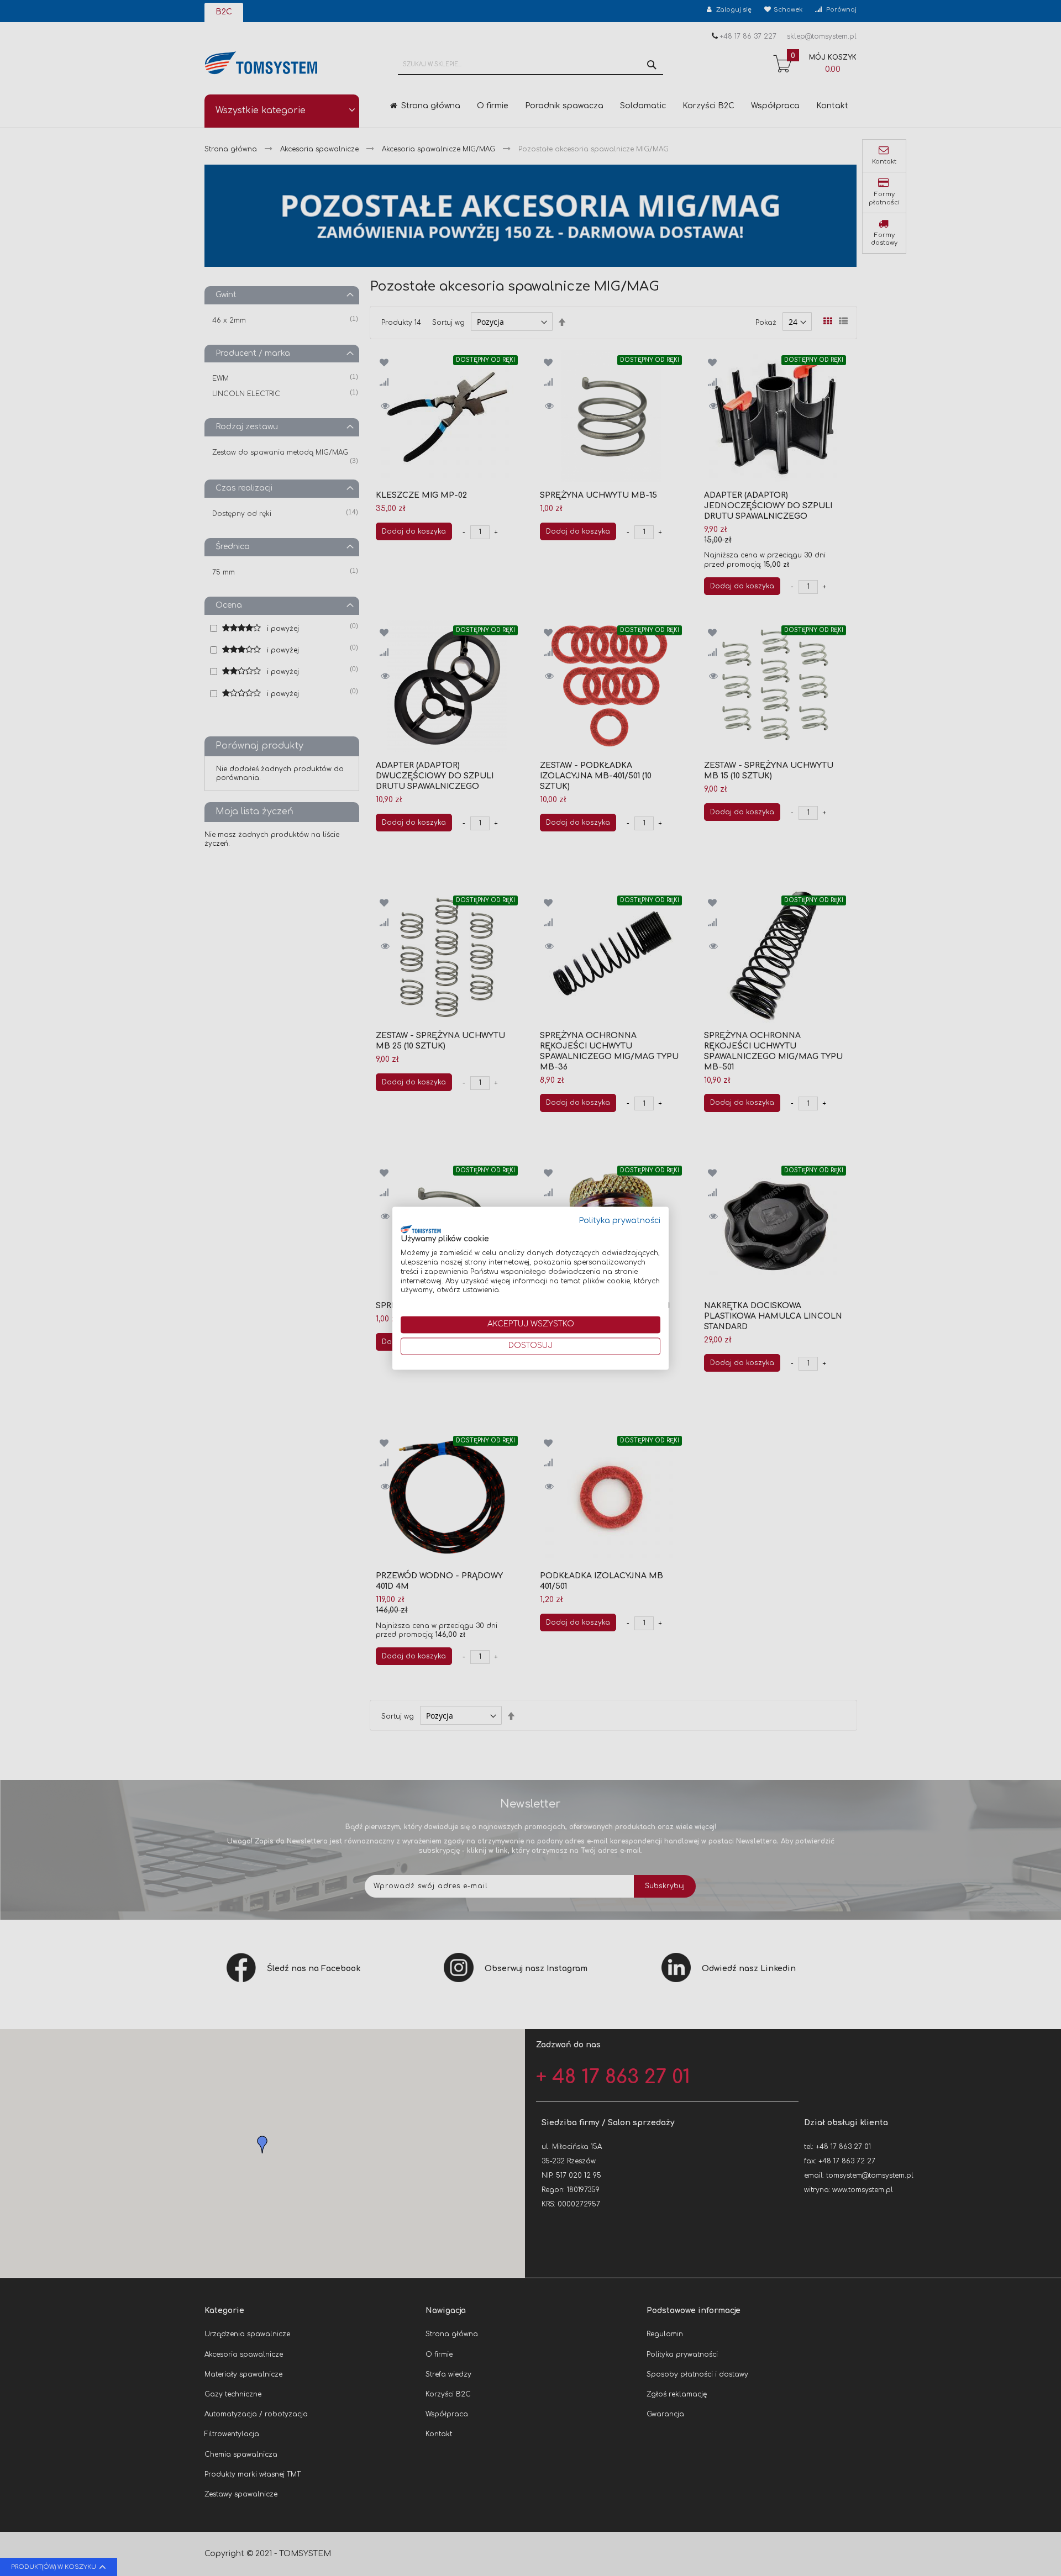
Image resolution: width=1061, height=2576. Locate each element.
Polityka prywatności (620, 1221)
